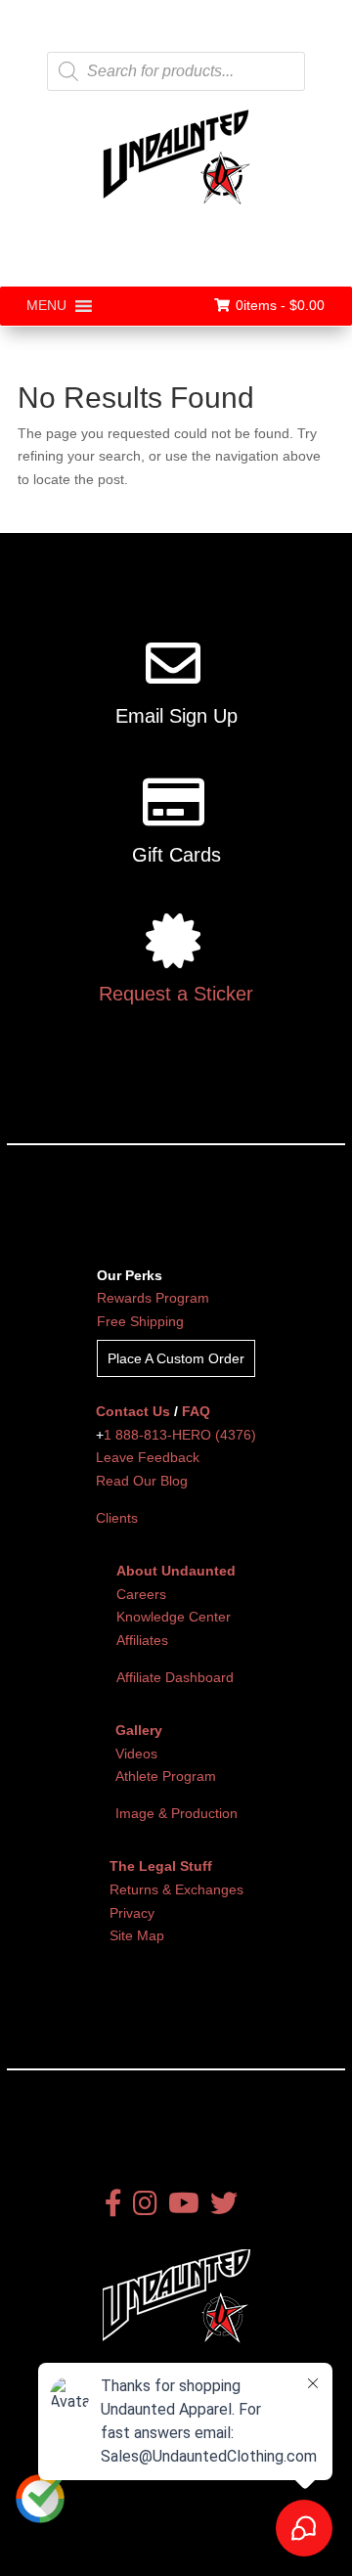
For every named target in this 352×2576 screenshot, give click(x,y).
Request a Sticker (176, 994)
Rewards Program (153, 1298)
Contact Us (133, 1411)
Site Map (137, 1935)
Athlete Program (166, 1776)
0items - (280, 305)
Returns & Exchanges (176, 1889)
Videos (136, 1754)
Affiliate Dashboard (175, 1677)
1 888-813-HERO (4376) (180, 1435)
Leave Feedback (148, 1457)
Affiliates (142, 1640)
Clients (117, 1518)
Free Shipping (140, 1321)
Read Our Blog (142, 1481)
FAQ (196, 1411)
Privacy (132, 1913)
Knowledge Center (174, 1617)
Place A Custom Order (176, 1358)
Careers (141, 1594)
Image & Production (176, 1813)
